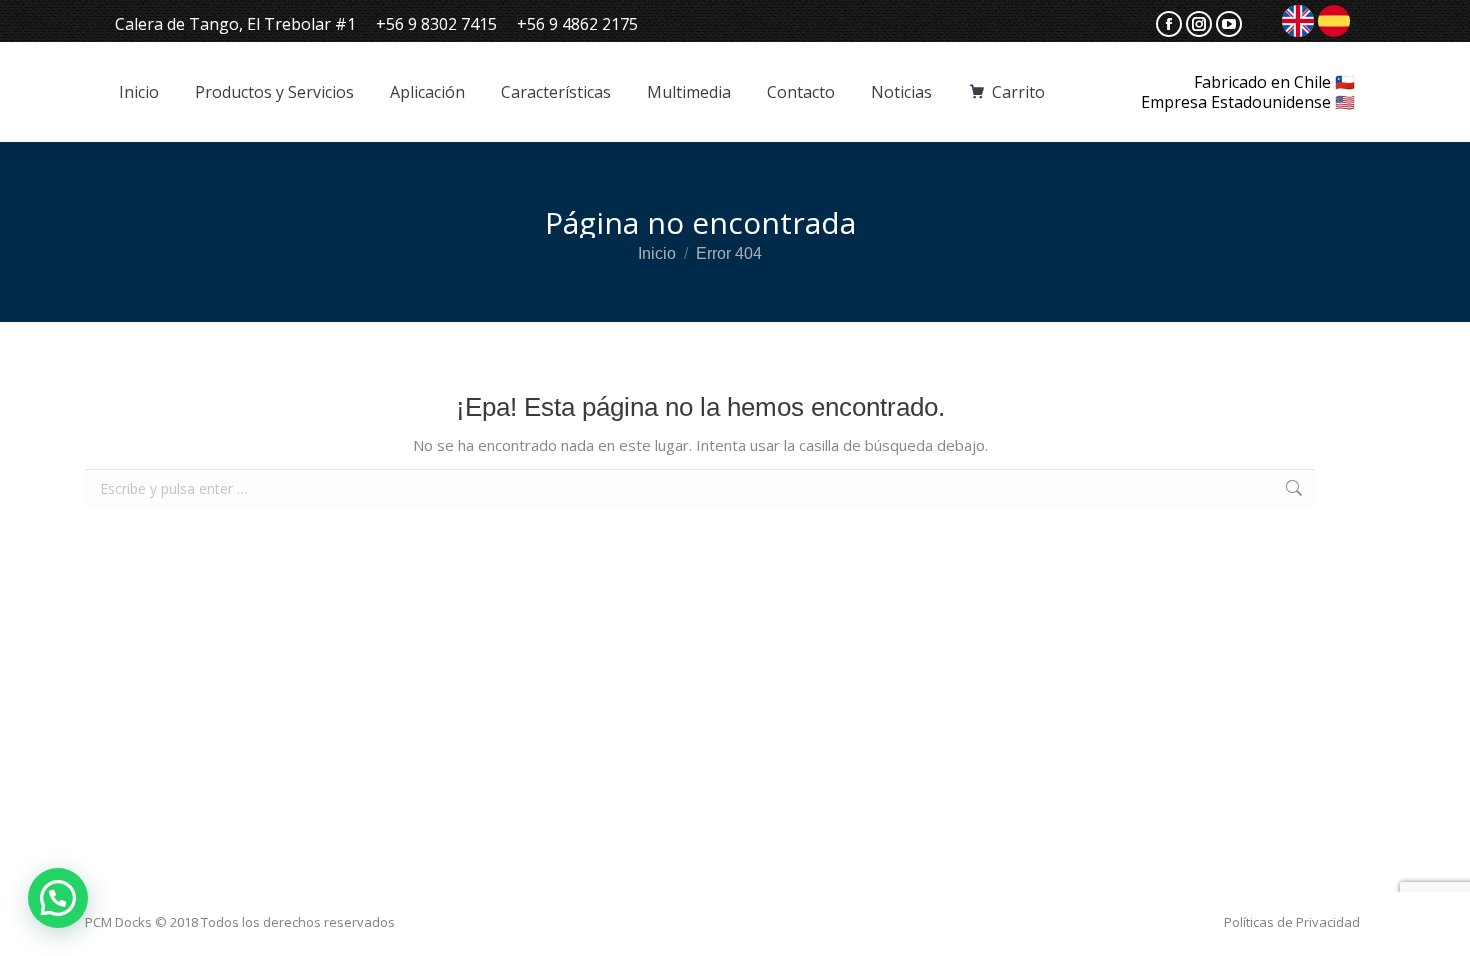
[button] (58, 898)
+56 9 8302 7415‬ (436, 24)
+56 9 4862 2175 (577, 24)
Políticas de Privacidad (1292, 922)
